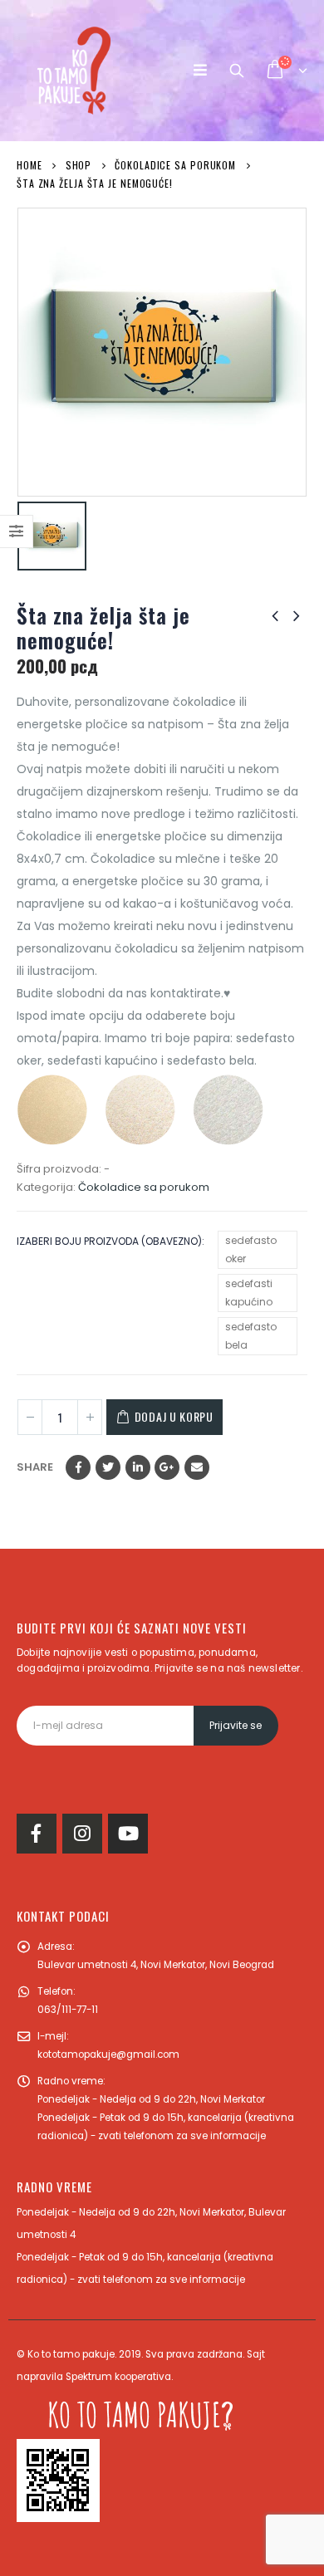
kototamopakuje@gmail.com (108, 2054)
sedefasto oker (251, 1249)
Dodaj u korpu (174, 1416)
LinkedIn (138, 1467)
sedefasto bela (251, 1336)
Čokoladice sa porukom (144, 1187)
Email (197, 1467)
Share (35, 1467)
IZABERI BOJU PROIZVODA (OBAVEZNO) (109, 1241)
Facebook (78, 1467)
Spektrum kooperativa (118, 2377)
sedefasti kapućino (249, 1293)
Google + (167, 1467)
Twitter (108, 1467)
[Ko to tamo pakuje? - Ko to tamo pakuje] (74, 71)
